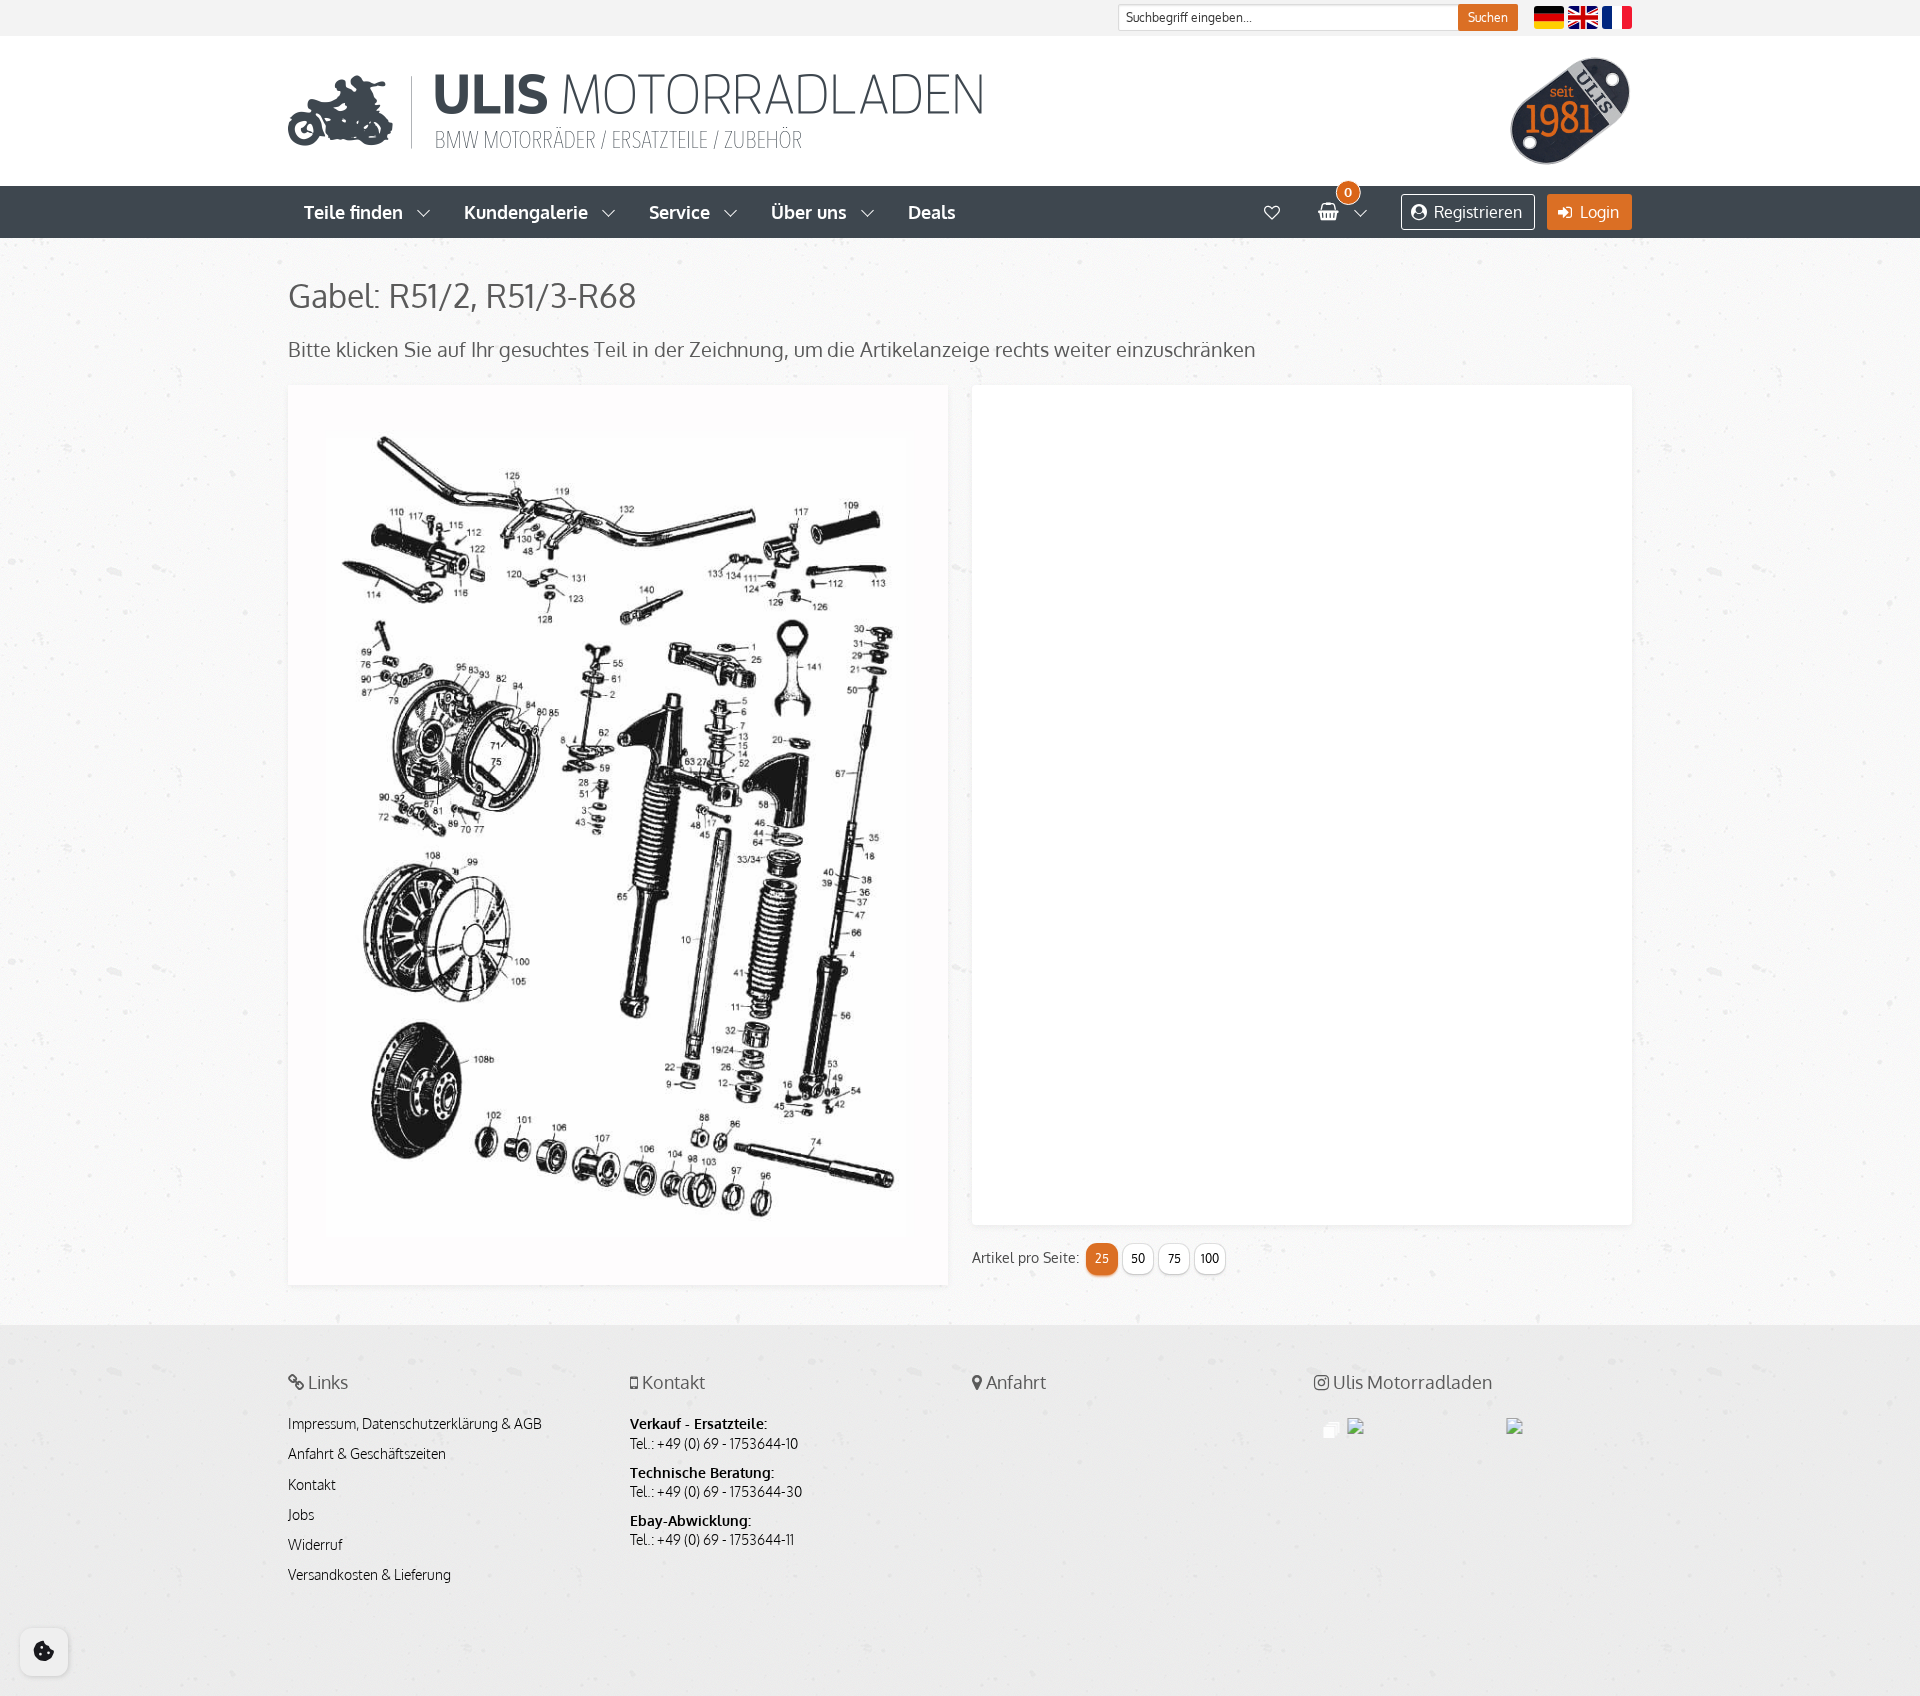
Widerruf (315, 1545)
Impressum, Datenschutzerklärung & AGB (415, 1424)
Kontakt (312, 1485)
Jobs (301, 1515)
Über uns (809, 212)
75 (1174, 1258)
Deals (932, 212)
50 (1138, 1258)
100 (1210, 1258)
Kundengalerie (526, 212)
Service (679, 212)
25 (1102, 1258)
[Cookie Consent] (44, 1652)
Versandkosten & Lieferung (369, 1575)
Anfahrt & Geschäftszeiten (367, 1454)
